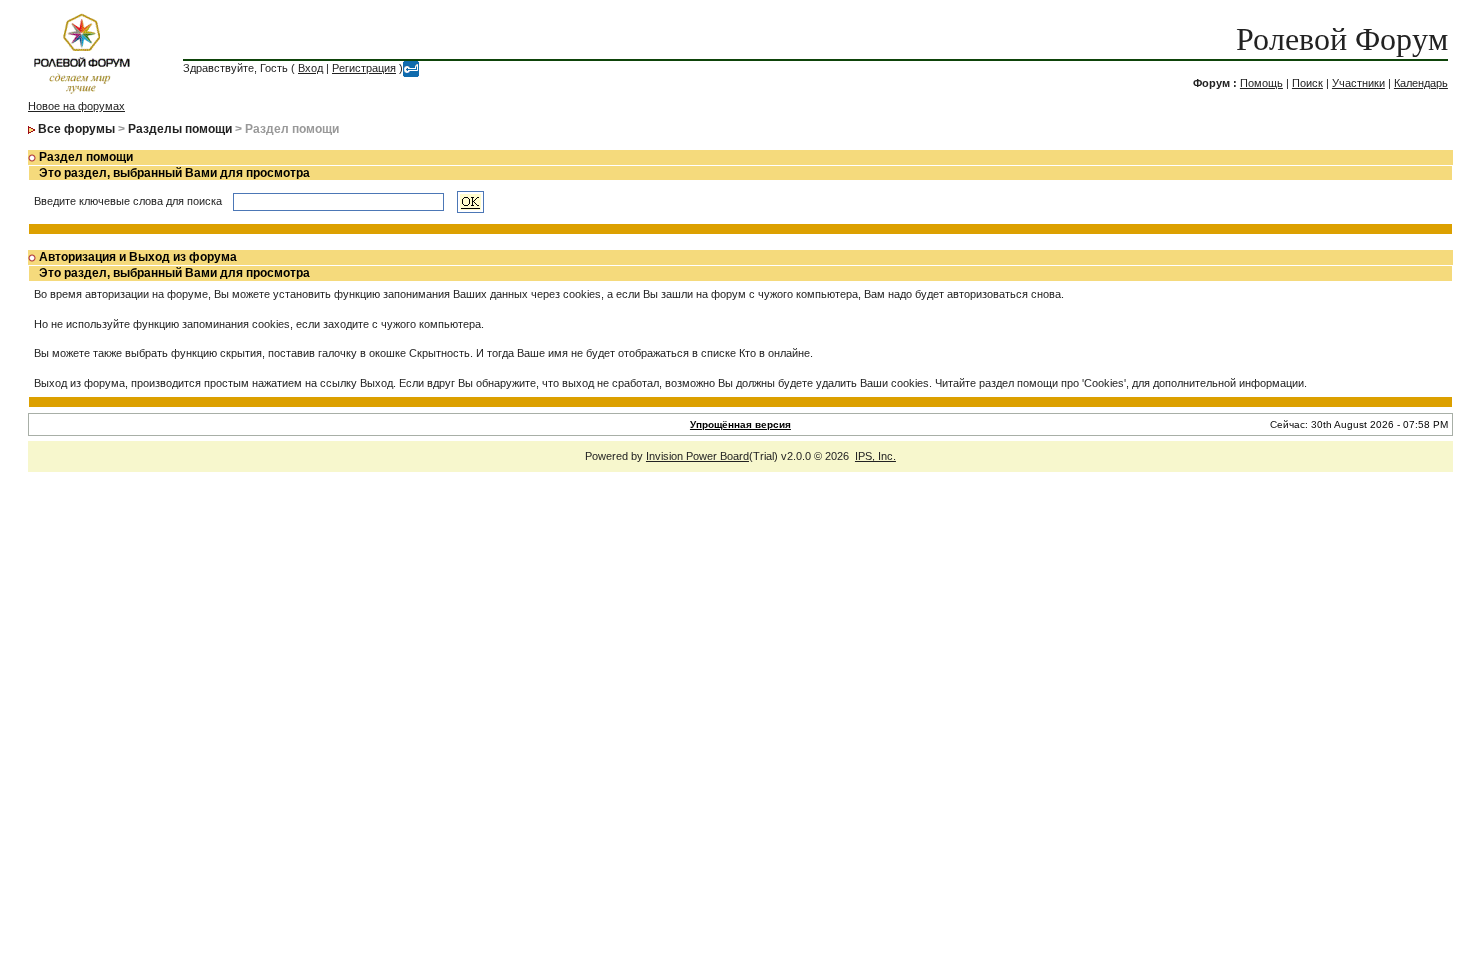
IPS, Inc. (875, 456)
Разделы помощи (180, 129)
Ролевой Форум (1342, 39)
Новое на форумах (76, 106)
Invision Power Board (697, 456)
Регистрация (364, 68)
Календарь (1421, 83)
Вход (310, 68)
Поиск (1307, 83)
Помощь (1261, 83)
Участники (1358, 83)
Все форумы (76, 129)
